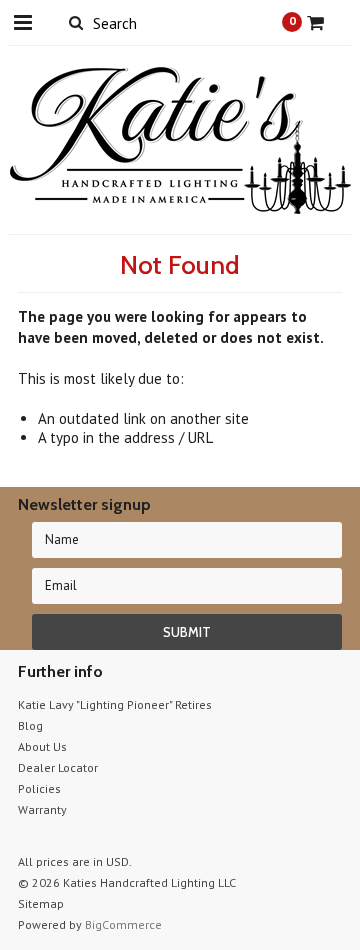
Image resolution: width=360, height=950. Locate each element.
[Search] (75, 22)
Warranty (42, 809)
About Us (42, 746)
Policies (39, 788)
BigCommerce (123, 924)
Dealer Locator (58, 767)
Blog (30, 725)
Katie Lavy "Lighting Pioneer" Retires (115, 704)
